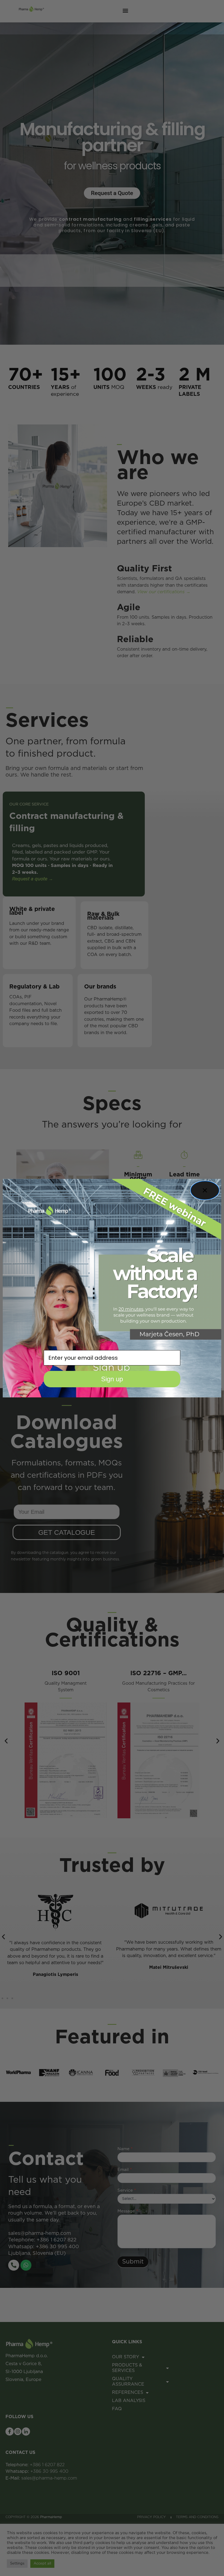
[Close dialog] (205, 1190)
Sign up (112, 1379)
